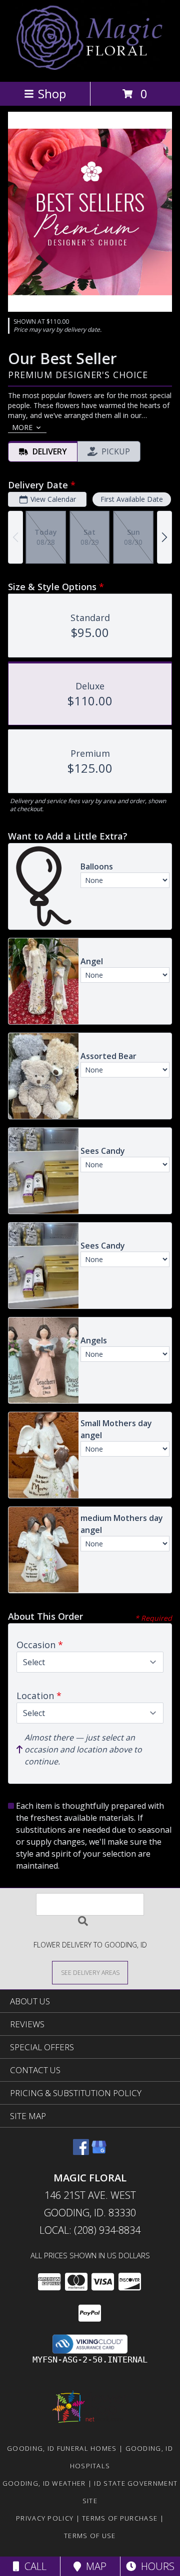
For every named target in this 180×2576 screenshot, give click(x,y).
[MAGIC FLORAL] (90, 67)
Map (94, 2566)
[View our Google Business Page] (99, 2152)
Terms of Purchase (120, 2518)
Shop (52, 94)
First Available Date (132, 499)
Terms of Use (90, 2536)
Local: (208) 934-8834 (90, 2230)
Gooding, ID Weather (44, 2483)
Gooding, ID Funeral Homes (62, 2448)
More (22, 427)
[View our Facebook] (81, 2152)
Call (33, 2566)
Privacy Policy (45, 2518)
